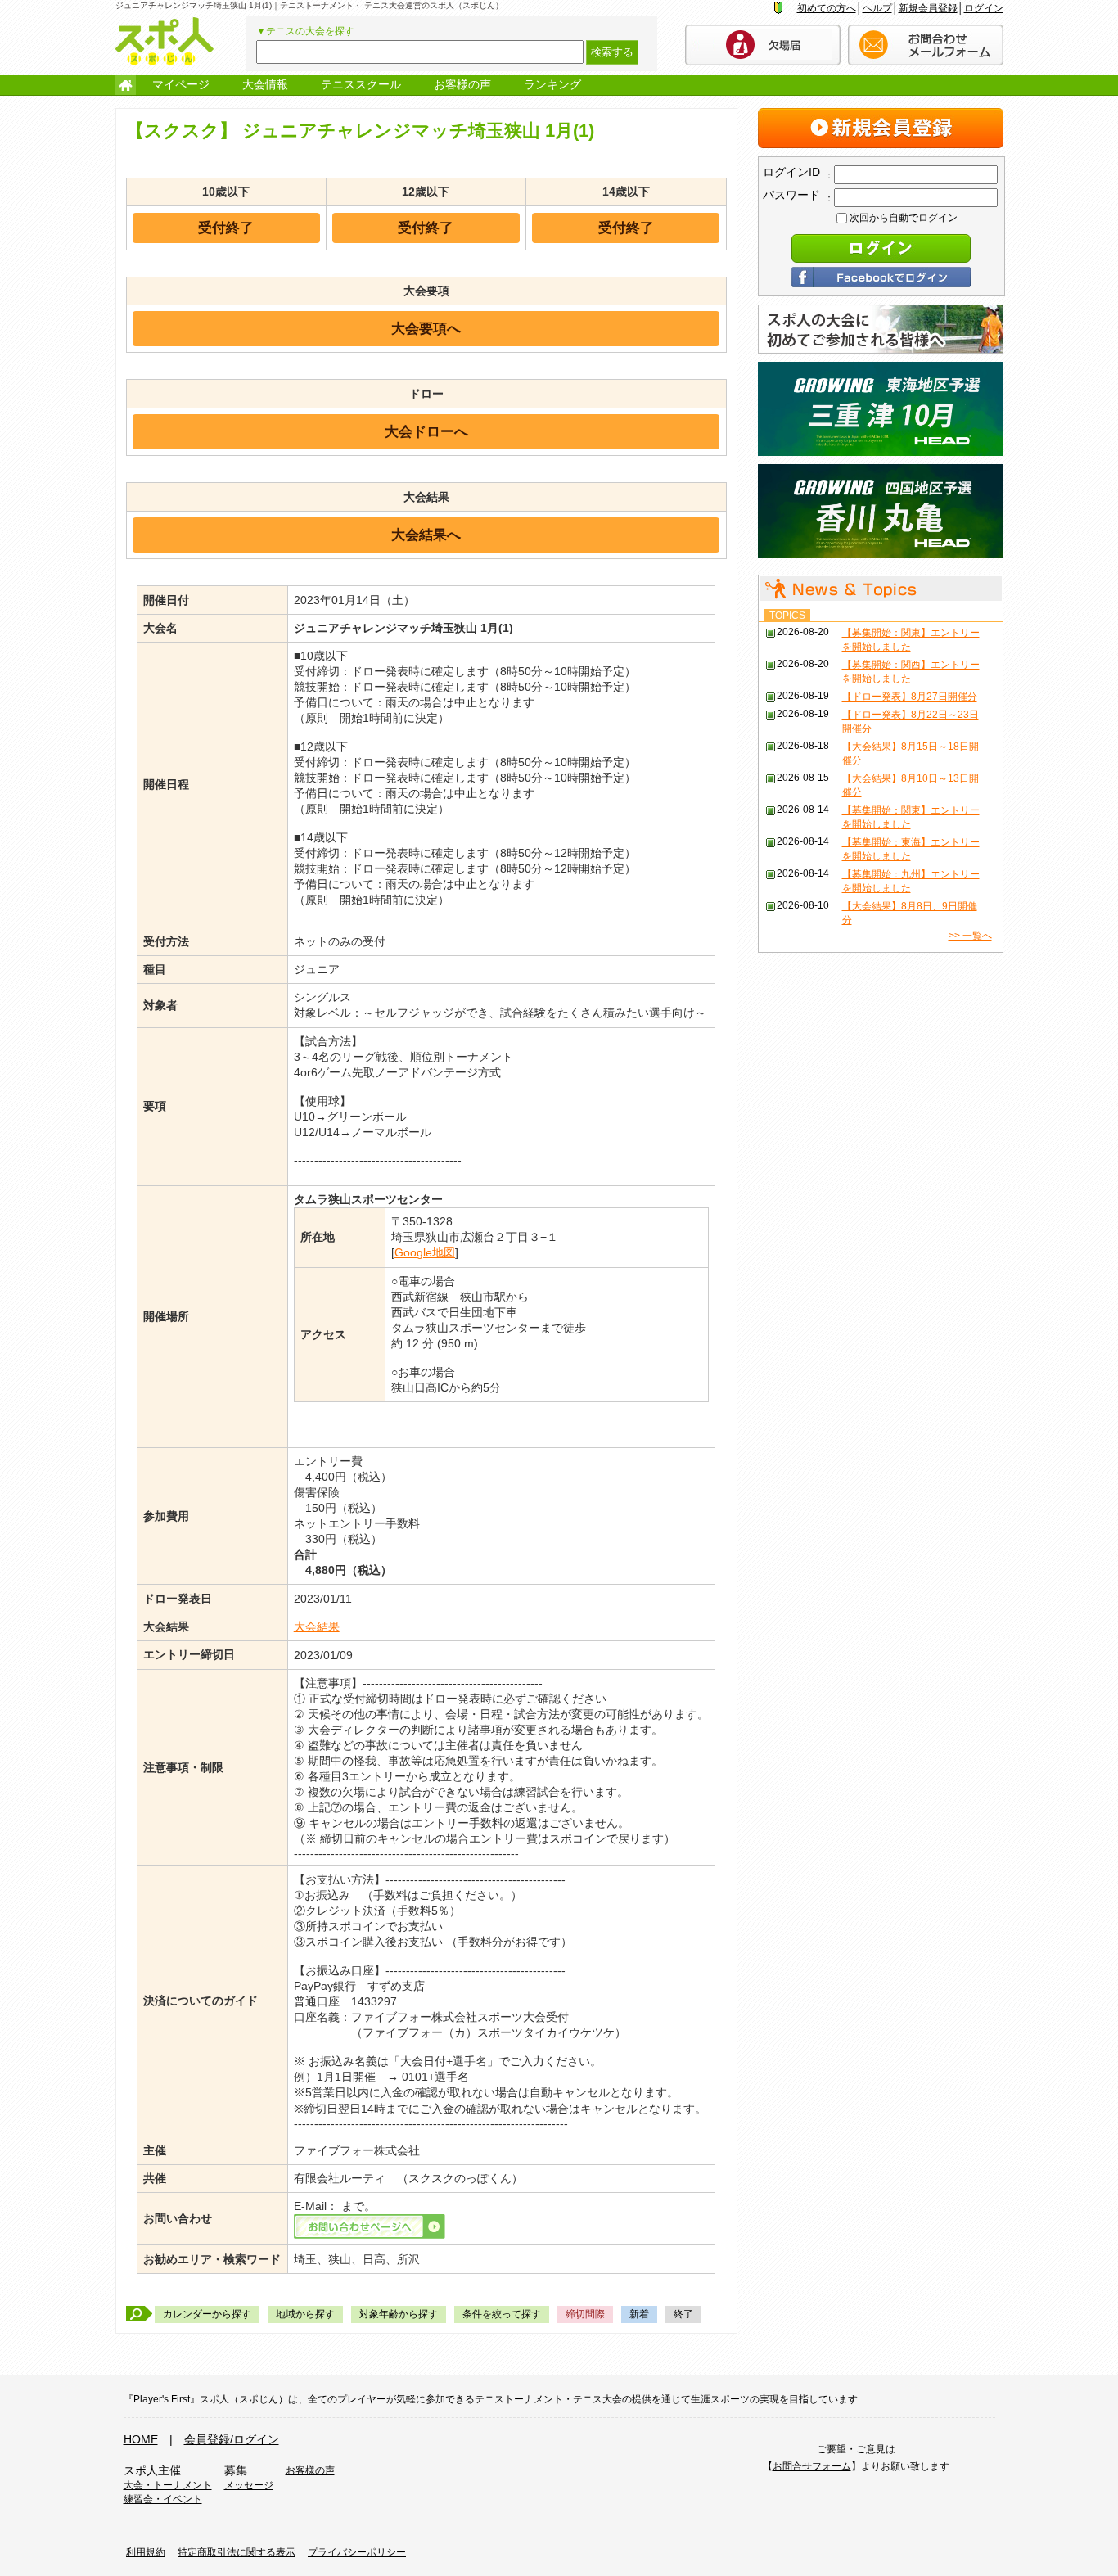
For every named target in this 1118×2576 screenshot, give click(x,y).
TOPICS (787, 616)
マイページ (181, 84)
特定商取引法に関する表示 (237, 2552)
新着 (639, 2314)
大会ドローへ (426, 431)
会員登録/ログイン (232, 2439)
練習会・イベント (163, 2499)
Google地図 (425, 1252)
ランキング (552, 84)
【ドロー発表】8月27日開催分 (910, 697)
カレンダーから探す (207, 2314)
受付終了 (226, 228)
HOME (141, 2439)
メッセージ (249, 2485)
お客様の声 (462, 84)
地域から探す (305, 2314)
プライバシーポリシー (357, 2552)
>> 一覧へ (970, 936)
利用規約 (146, 2552)
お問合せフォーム (812, 2466)
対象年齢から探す (399, 2314)
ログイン (984, 8)
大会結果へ (426, 535)
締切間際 (585, 2314)
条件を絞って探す (502, 2314)
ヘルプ (877, 8)
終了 (683, 2314)
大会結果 (317, 1626)
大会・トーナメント (168, 2485)
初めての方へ (827, 8)
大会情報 (265, 84)
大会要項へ (426, 328)
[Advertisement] (881, 1065)
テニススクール (361, 84)
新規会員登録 (928, 8)
